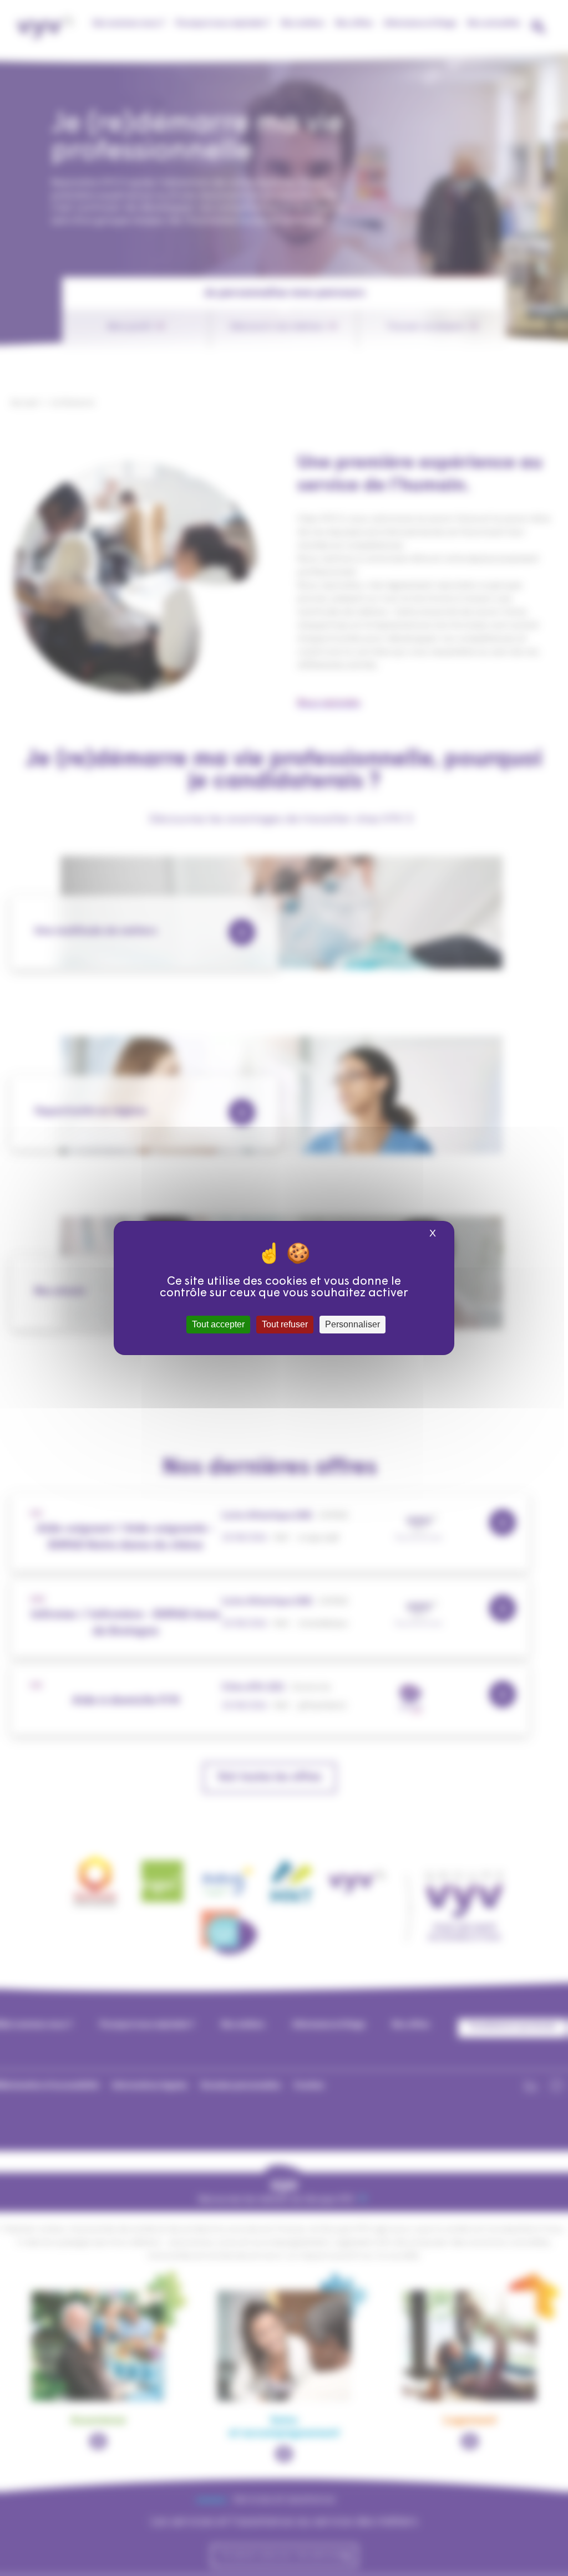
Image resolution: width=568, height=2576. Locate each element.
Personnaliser (353, 1324)
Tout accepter (218, 1324)
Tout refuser (285, 1324)
